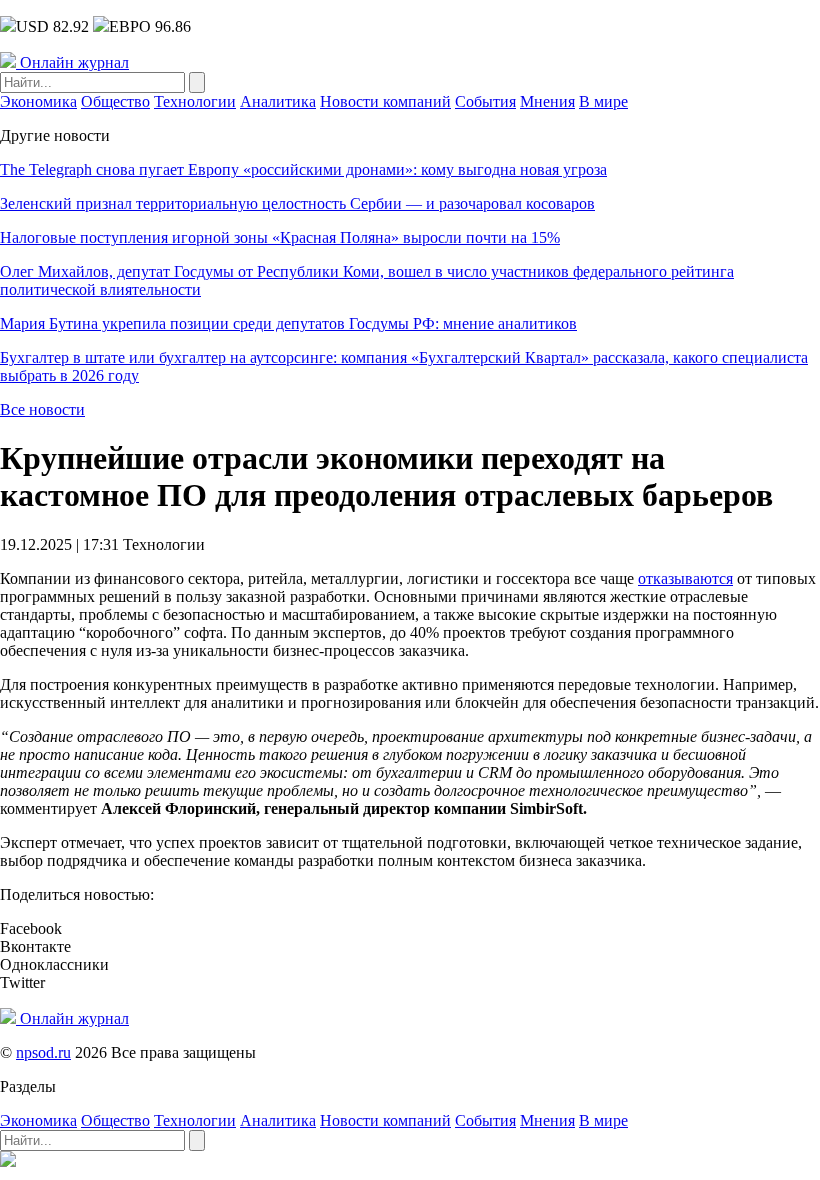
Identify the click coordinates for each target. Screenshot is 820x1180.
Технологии (195, 101)
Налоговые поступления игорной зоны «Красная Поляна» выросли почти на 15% (280, 237)
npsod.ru (43, 1052)
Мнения (547, 101)
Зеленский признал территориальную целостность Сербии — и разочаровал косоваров (297, 203)
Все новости (42, 409)
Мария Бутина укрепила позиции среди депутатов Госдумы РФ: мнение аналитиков (288, 323)
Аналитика (278, 101)
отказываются (685, 578)
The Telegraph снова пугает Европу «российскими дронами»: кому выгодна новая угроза (303, 169)
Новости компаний (385, 101)
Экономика (38, 101)
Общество (115, 101)
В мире (603, 101)
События (485, 101)
